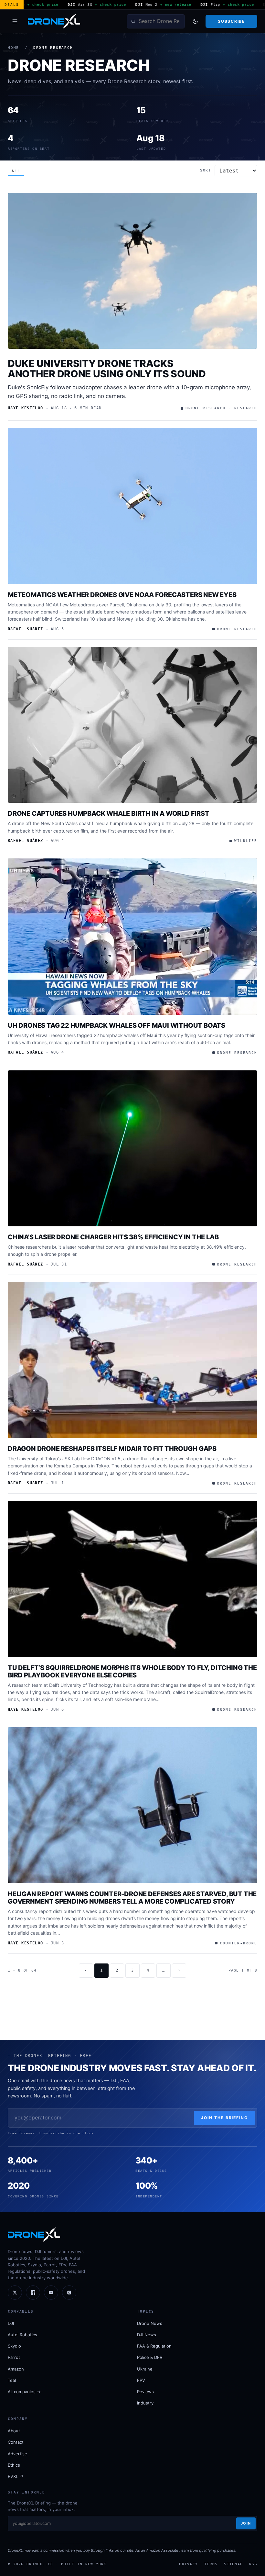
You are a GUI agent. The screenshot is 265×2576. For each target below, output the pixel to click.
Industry (145, 2403)
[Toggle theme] (195, 21)
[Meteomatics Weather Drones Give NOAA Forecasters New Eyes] (132, 506)
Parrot (14, 2357)
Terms (211, 2564)
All (16, 171)
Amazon (16, 2369)
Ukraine (145, 2369)
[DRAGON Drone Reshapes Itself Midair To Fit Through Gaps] (132, 1360)
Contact (16, 2442)
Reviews (145, 2392)
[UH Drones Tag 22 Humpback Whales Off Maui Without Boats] (132, 937)
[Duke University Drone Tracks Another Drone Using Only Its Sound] (132, 271)
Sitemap (233, 2564)
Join (246, 2523)
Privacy (188, 2564)
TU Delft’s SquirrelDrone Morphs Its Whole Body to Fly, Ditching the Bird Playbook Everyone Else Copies (132, 1671)
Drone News (150, 2323)
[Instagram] (69, 2293)
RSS (253, 2564)
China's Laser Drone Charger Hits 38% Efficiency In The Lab (113, 1237)
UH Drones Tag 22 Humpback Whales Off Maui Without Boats (117, 1025)
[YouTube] (51, 2293)
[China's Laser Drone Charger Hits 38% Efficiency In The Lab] (132, 1149)
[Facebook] (33, 2293)
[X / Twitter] (15, 2293)
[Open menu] (15, 21)
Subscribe (231, 21)
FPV (141, 2380)
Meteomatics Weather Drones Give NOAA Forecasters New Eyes (122, 595)
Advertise (17, 2454)
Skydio (14, 2346)
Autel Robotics (22, 2335)
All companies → (24, 2392)
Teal (12, 2380)
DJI (11, 2323)
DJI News (147, 2335)
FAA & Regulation (154, 2346)
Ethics (14, 2465)
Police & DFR (150, 2357)
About (14, 2431)
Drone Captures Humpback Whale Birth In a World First (109, 813)
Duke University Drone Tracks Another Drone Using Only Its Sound (107, 369)
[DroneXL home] (54, 21)
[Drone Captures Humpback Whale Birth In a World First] (132, 725)
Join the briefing (224, 2118)
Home (13, 48)
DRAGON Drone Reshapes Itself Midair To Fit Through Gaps (112, 1449)
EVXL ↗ (16, 2476)
